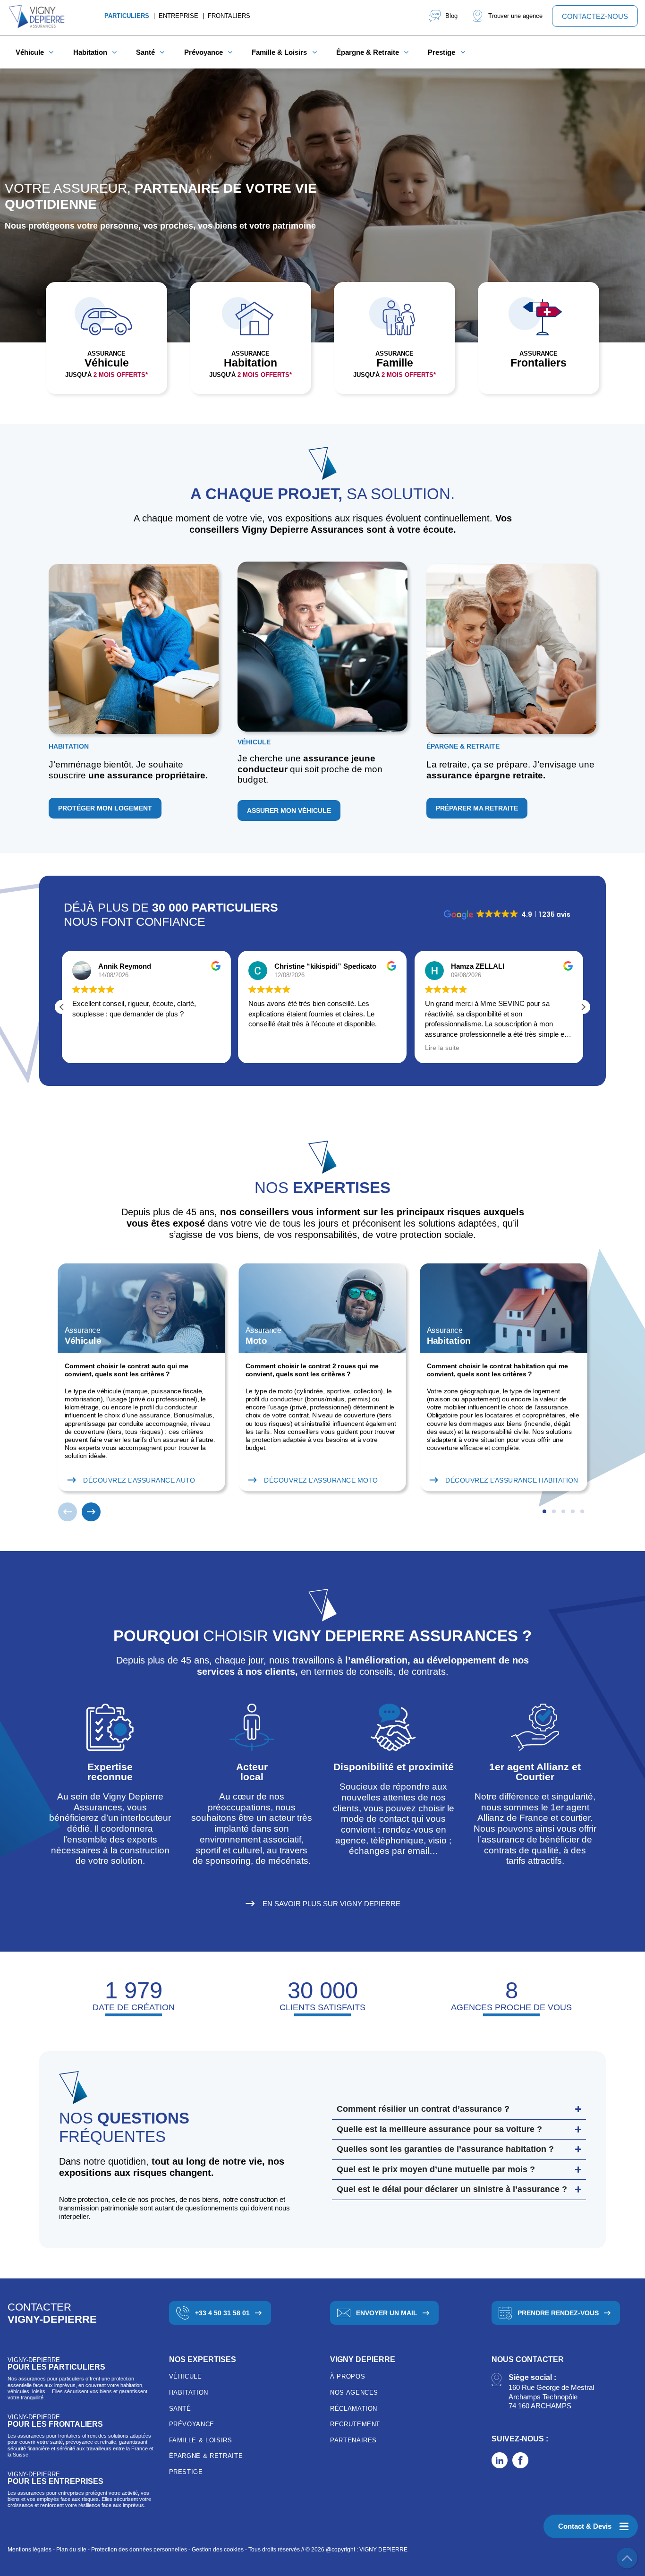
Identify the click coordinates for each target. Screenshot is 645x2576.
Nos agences (354, 2393)
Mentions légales (30, 2550)
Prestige (186, 2472)
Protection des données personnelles (139, 2550)
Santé (180, 2409)
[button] (583, 1007)
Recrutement (355, 2424)
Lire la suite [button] (442, 1048)
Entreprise (178, 16)
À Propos (348, 2376)
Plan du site (71, 2550)
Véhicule (186, 2376)
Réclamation (354, 2409)
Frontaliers (229, 16)
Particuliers (127, 16)
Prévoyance (192, 2424)
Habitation (189, 2393)
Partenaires (353, 2440)
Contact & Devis (585, 2526)
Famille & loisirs (201, 2440)
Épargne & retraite (206, 2456)
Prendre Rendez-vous (558, 2313)
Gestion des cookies (218, 2550)
